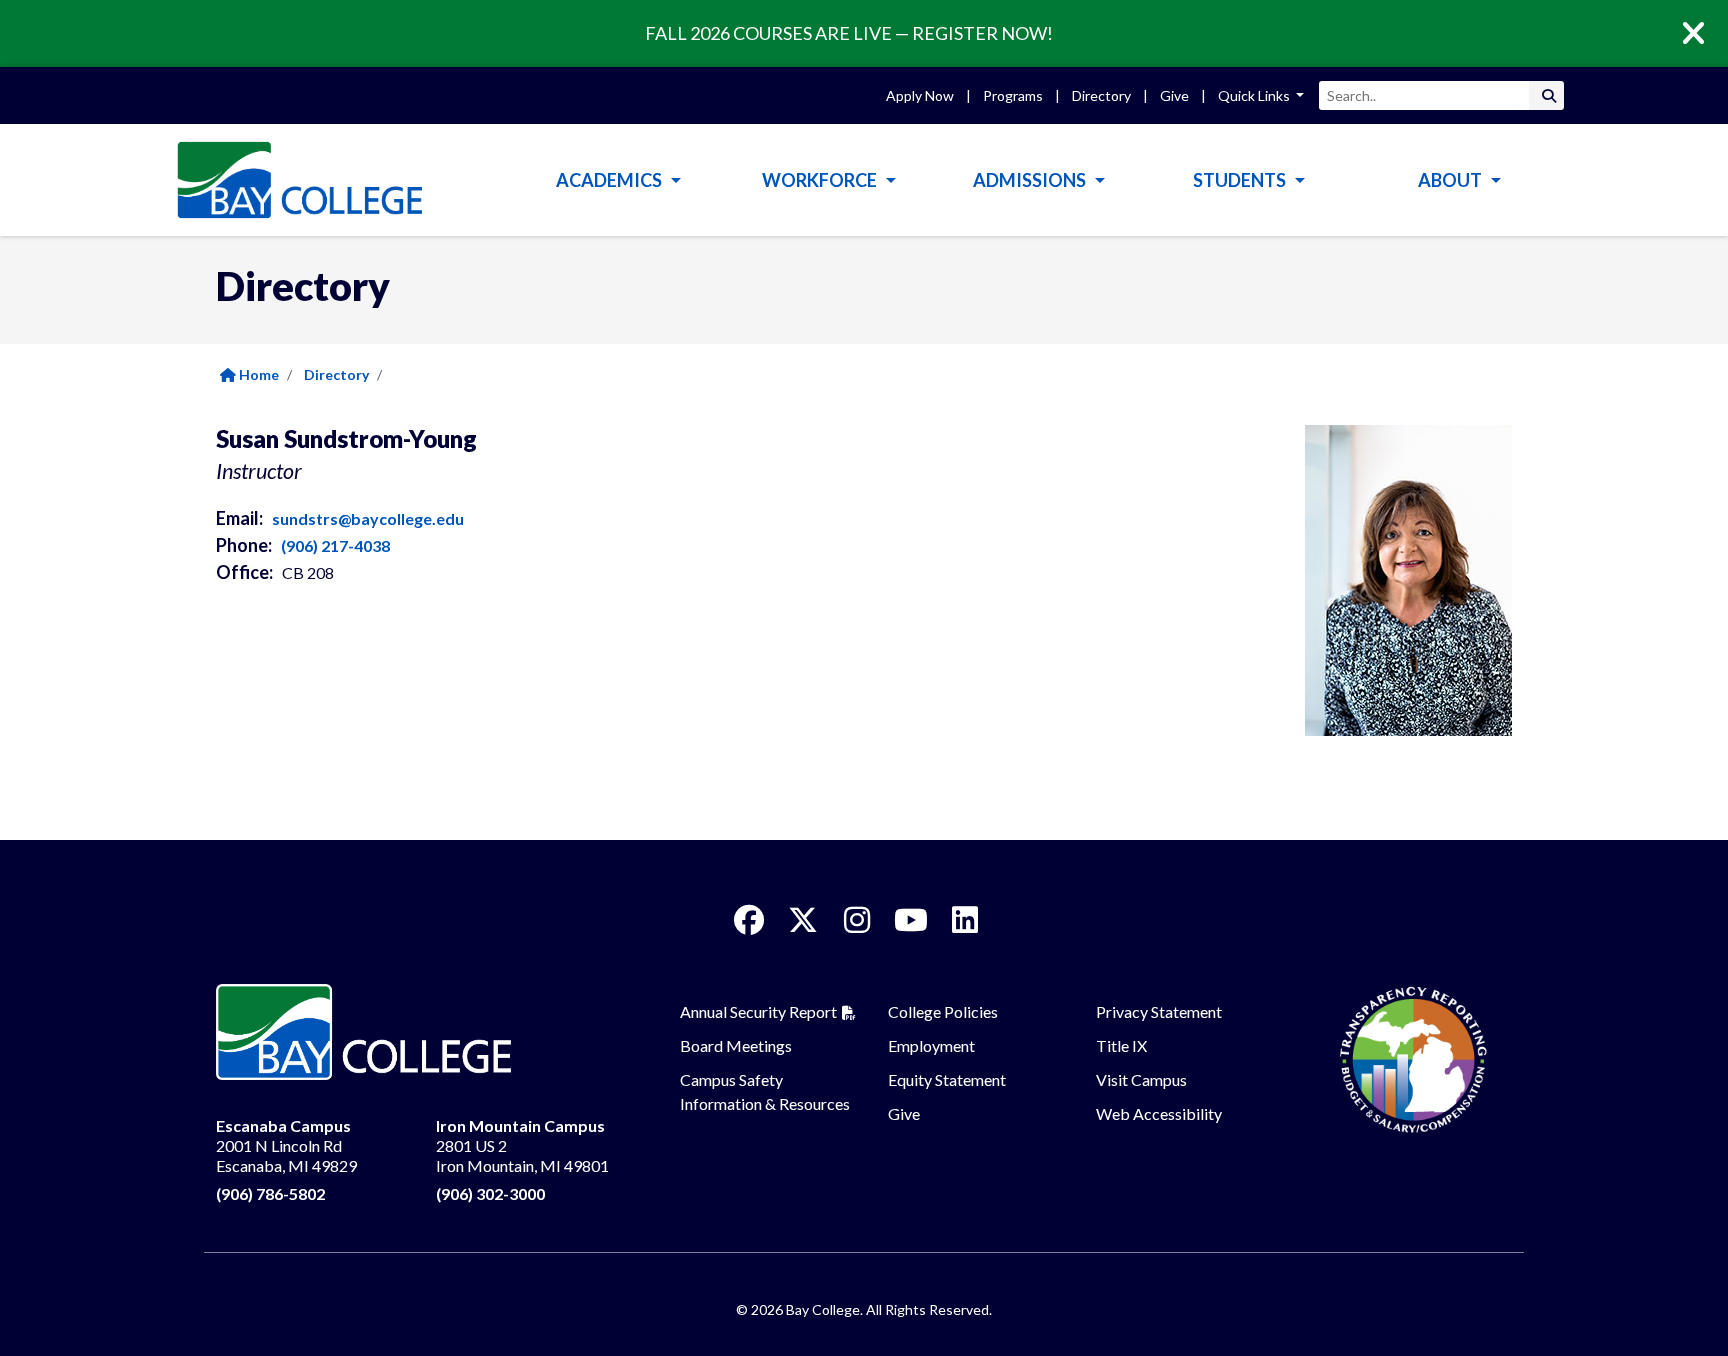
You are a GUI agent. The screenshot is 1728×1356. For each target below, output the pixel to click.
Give (1174, 95)
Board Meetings (736, 1045)
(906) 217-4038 (335, 545)
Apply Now (920, 95)
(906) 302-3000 (490, 1193)
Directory (1101, 95)
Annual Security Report (758, 1011)
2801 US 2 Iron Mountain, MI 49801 (522, 1145)
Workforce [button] (821, 180)
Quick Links (1255, 95)
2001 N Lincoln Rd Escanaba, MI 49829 (286, 1145)
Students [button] (1241, 180)
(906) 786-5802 (270, 1193)
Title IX (1121, 1045)
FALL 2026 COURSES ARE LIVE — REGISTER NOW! (849, 33)
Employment (931, 1045)
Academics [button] (610, 180)
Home (257, 374)
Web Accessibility (1159, 1113)
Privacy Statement (1159, 1011)
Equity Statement (947, 1079)
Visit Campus (1141, 1079)
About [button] (1451, 180)
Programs (1013, 95)
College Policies (943, 1011)
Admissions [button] (1031, 180)
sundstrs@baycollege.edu (368, 518)
